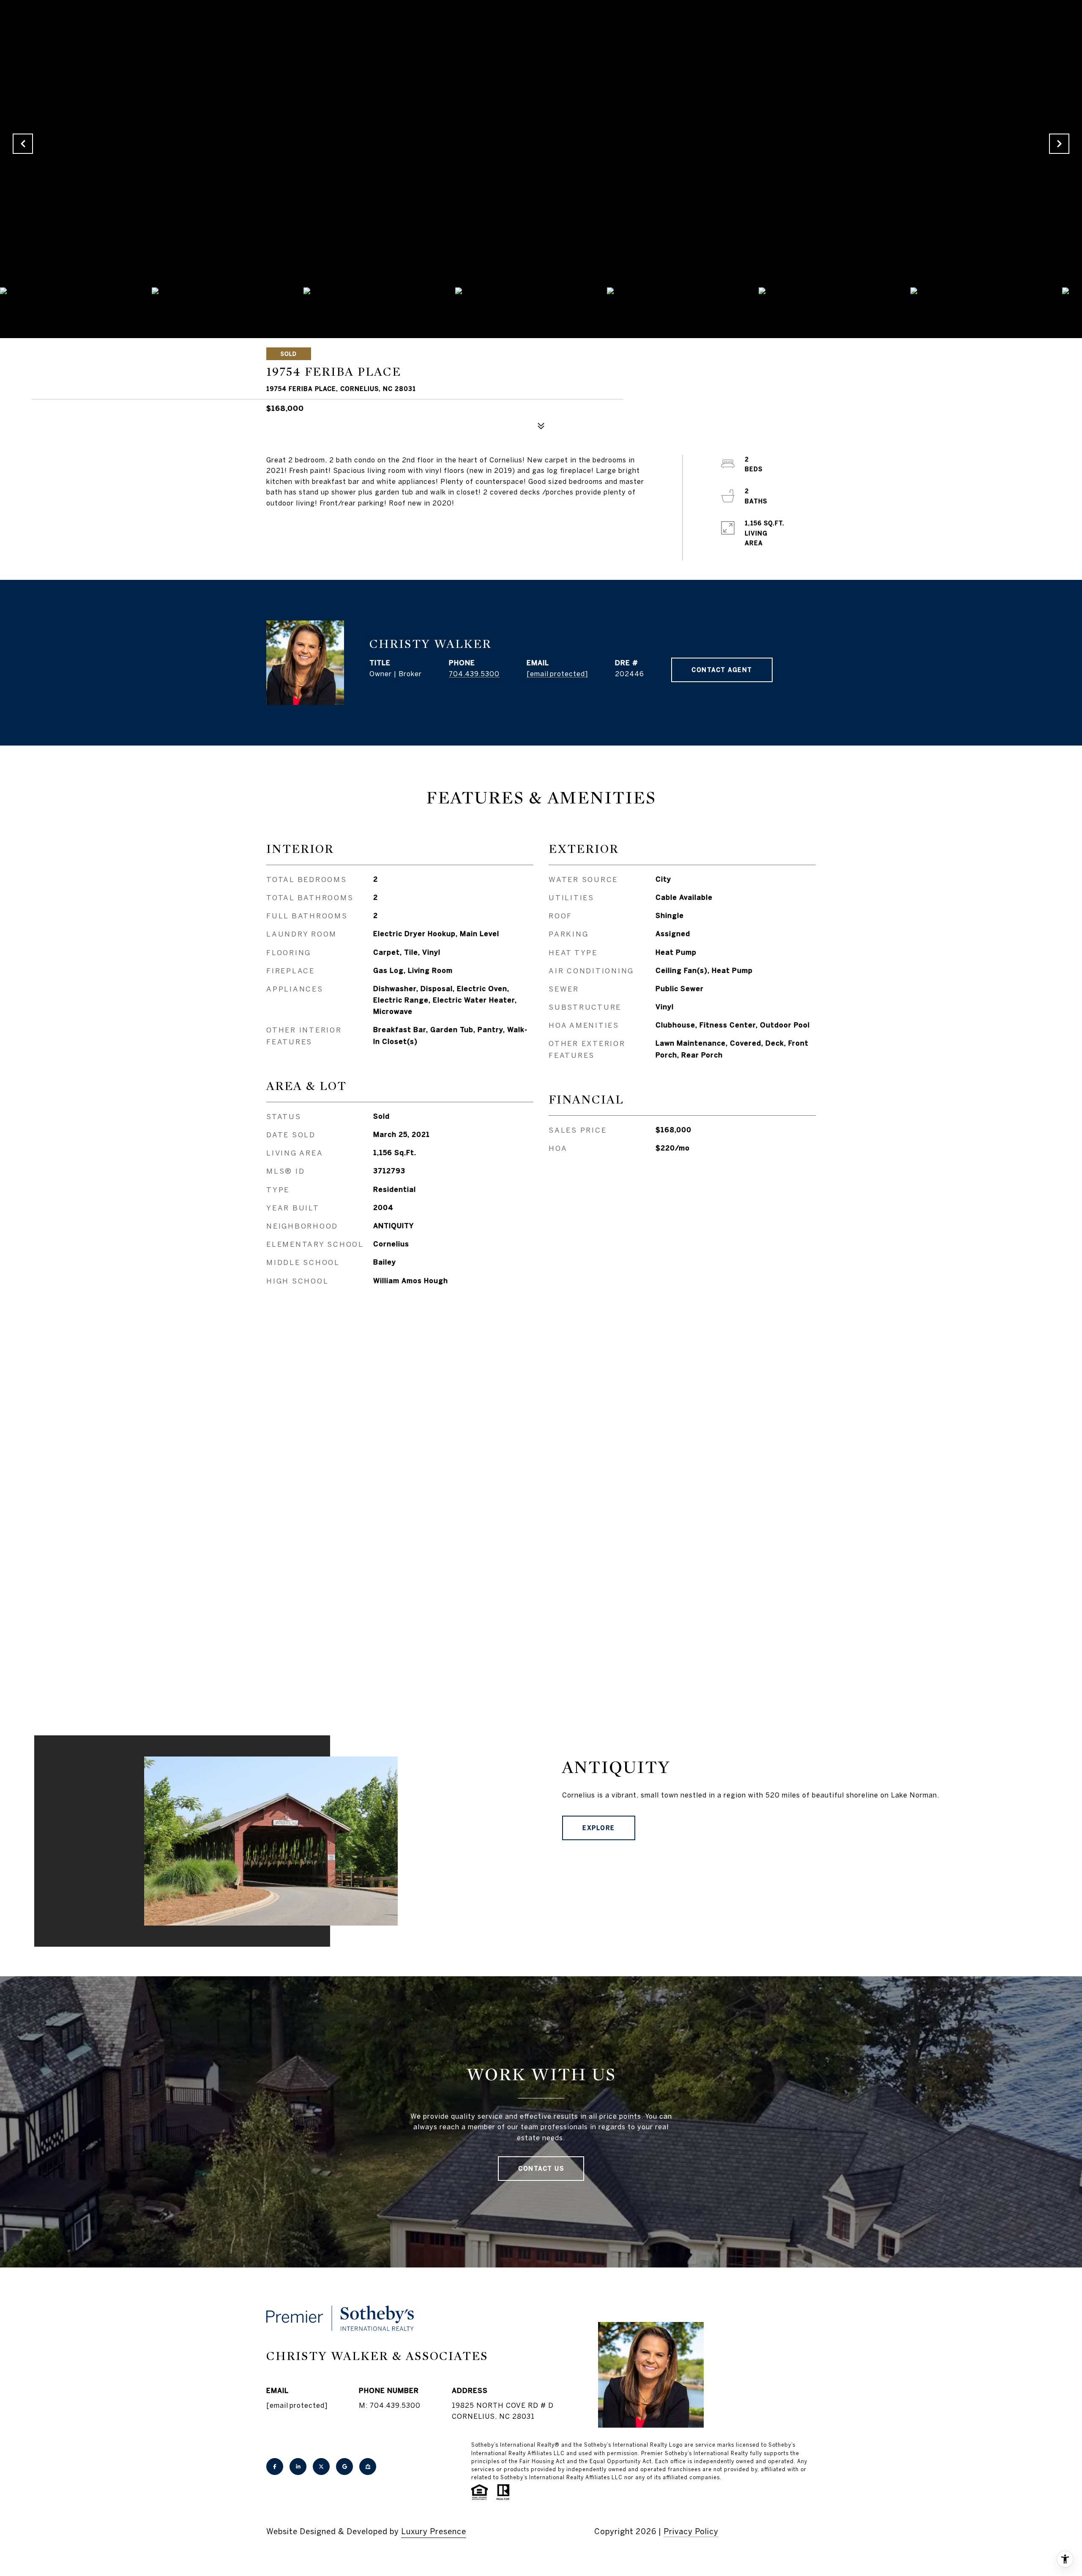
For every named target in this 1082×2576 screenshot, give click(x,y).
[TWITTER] (321, 2467)
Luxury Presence (434, 2531)
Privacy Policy (691, 2531)
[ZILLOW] (368, 2467)
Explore (599, 1828)
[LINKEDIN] (298, 2467)
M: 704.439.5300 (390, 2405)
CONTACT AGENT (722, 670)
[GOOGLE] (344, 2467)
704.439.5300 (474, 674)
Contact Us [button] (541, 2169)
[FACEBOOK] (275, 2467)
